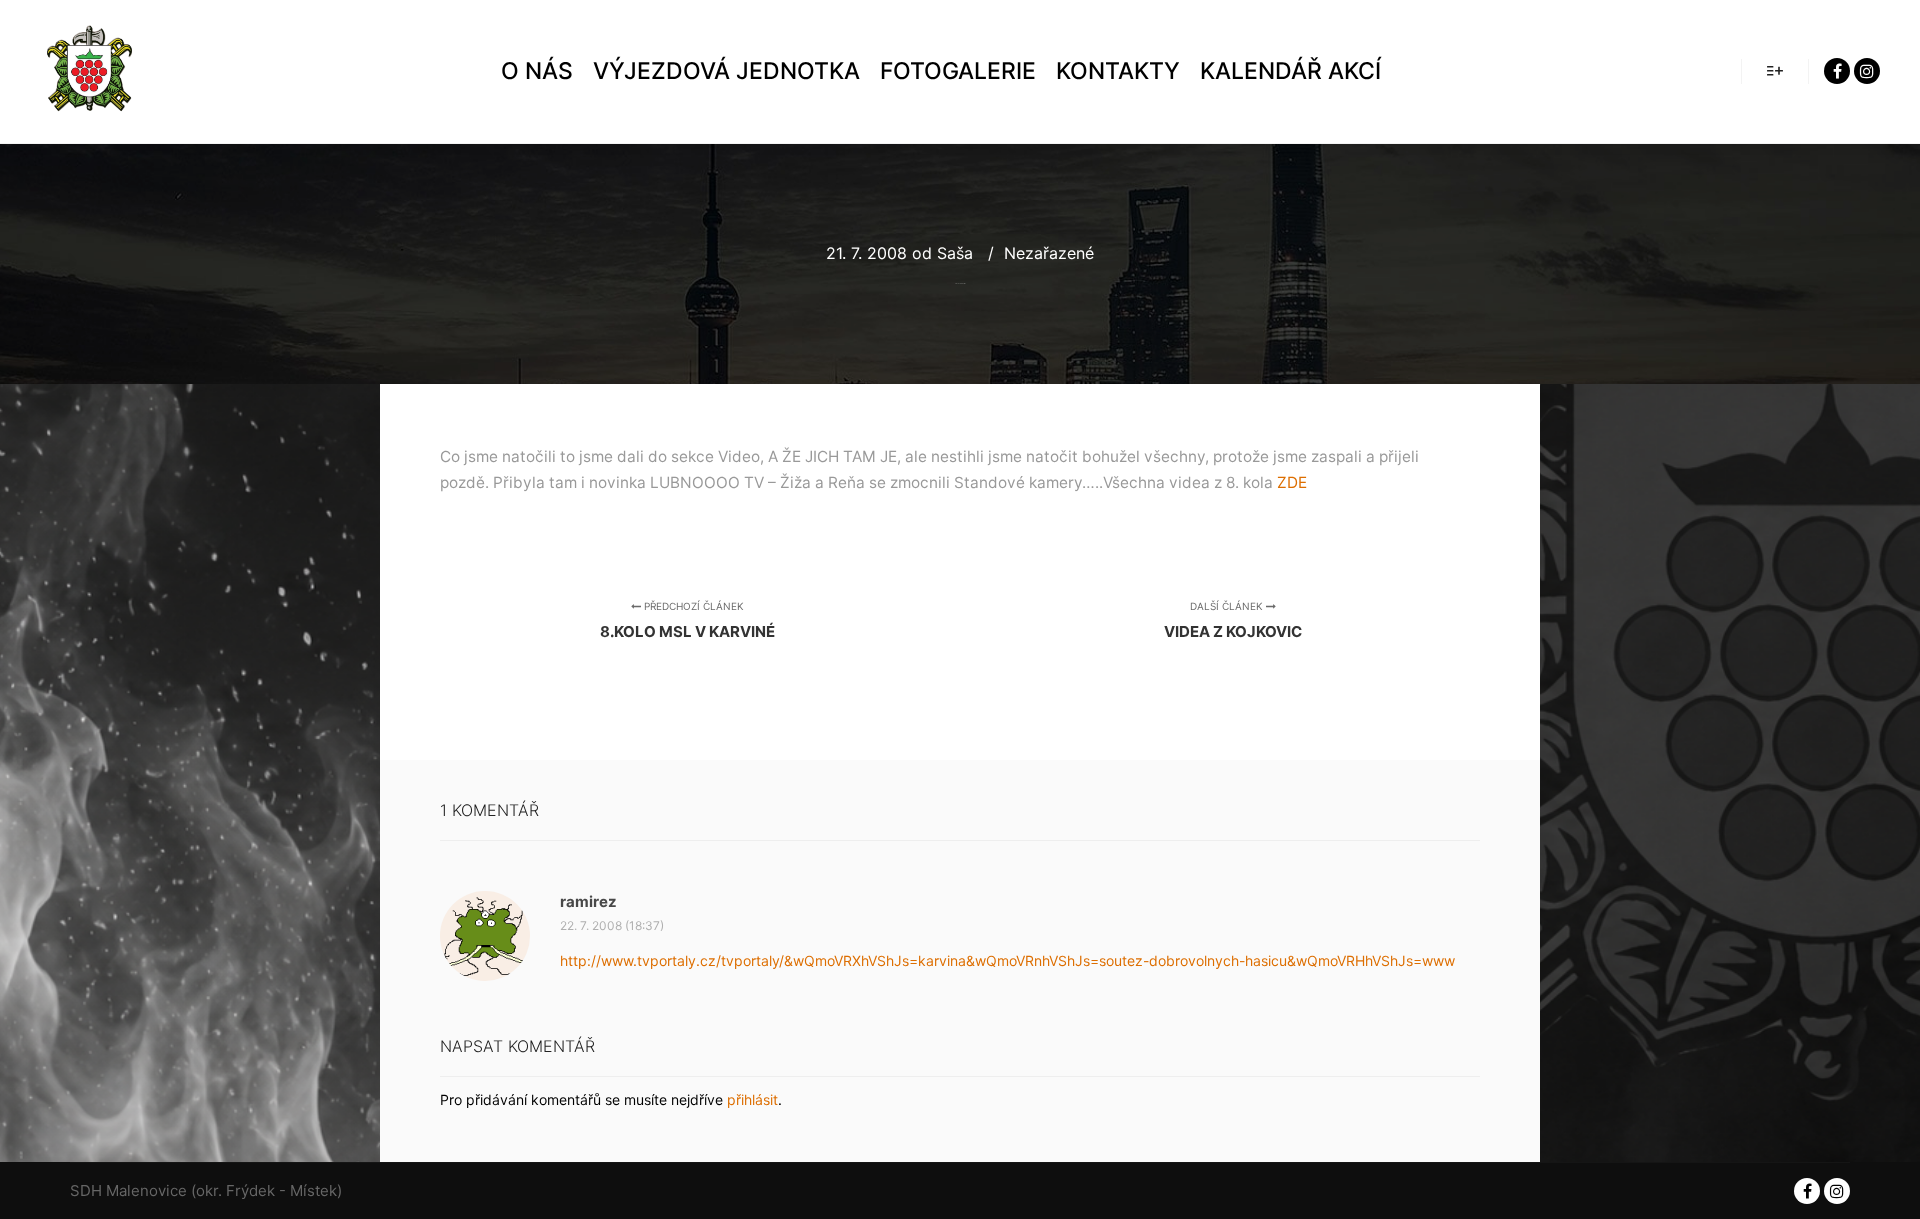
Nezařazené (1049, 253)
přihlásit (752, 1099)
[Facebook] (1837, 71)
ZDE (1292, 482)
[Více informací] (1775, 71)
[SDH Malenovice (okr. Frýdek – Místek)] (90, 71)
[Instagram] (1867, 71)
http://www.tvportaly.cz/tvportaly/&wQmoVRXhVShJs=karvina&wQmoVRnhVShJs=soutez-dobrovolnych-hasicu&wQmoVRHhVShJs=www (1007, 960)
